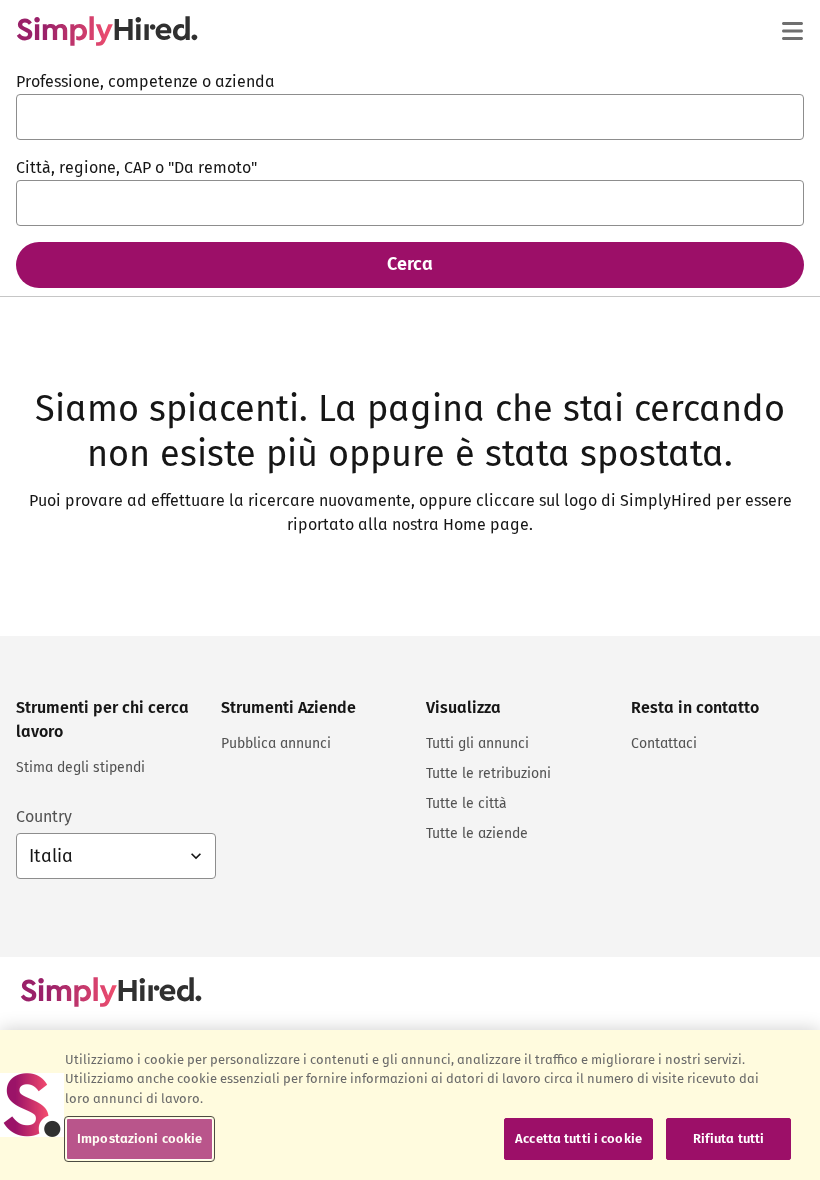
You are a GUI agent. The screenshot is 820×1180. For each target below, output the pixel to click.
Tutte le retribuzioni (488, 773)
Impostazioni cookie (139, 1138)
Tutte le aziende (477, 833)
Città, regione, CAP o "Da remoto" (136, 167)
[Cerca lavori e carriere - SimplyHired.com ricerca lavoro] (107, 31)
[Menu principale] (792, 31)
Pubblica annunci (276, 743)
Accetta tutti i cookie (578, 1138)
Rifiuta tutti (729, 1138)
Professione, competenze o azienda (145, 81)
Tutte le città (466, 803)
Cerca (410, 264)
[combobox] (410, 117)
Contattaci (664, 743)
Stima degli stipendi (80, 767)
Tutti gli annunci (477, 743)
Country (44, 816)
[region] (410, 1105)
